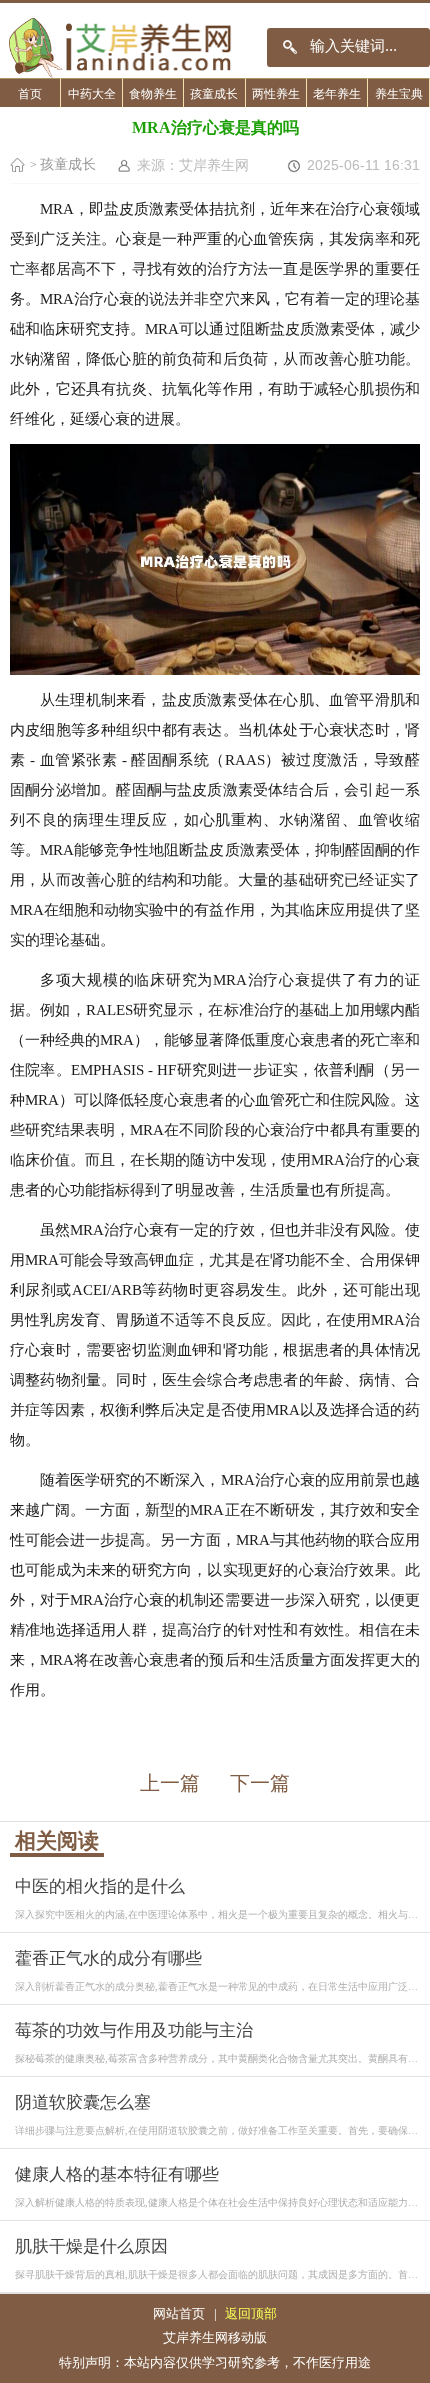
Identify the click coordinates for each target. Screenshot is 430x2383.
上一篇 (170, 1783)
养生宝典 (399, 94)
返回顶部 (251, 2313)
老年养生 (337, 94)
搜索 (290, 47)
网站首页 (179, 2313)
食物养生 (153, 94)
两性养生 (276, 94)
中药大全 (92, 94)
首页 (30, 94)
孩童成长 (214, 94)
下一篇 (260, 1783)
